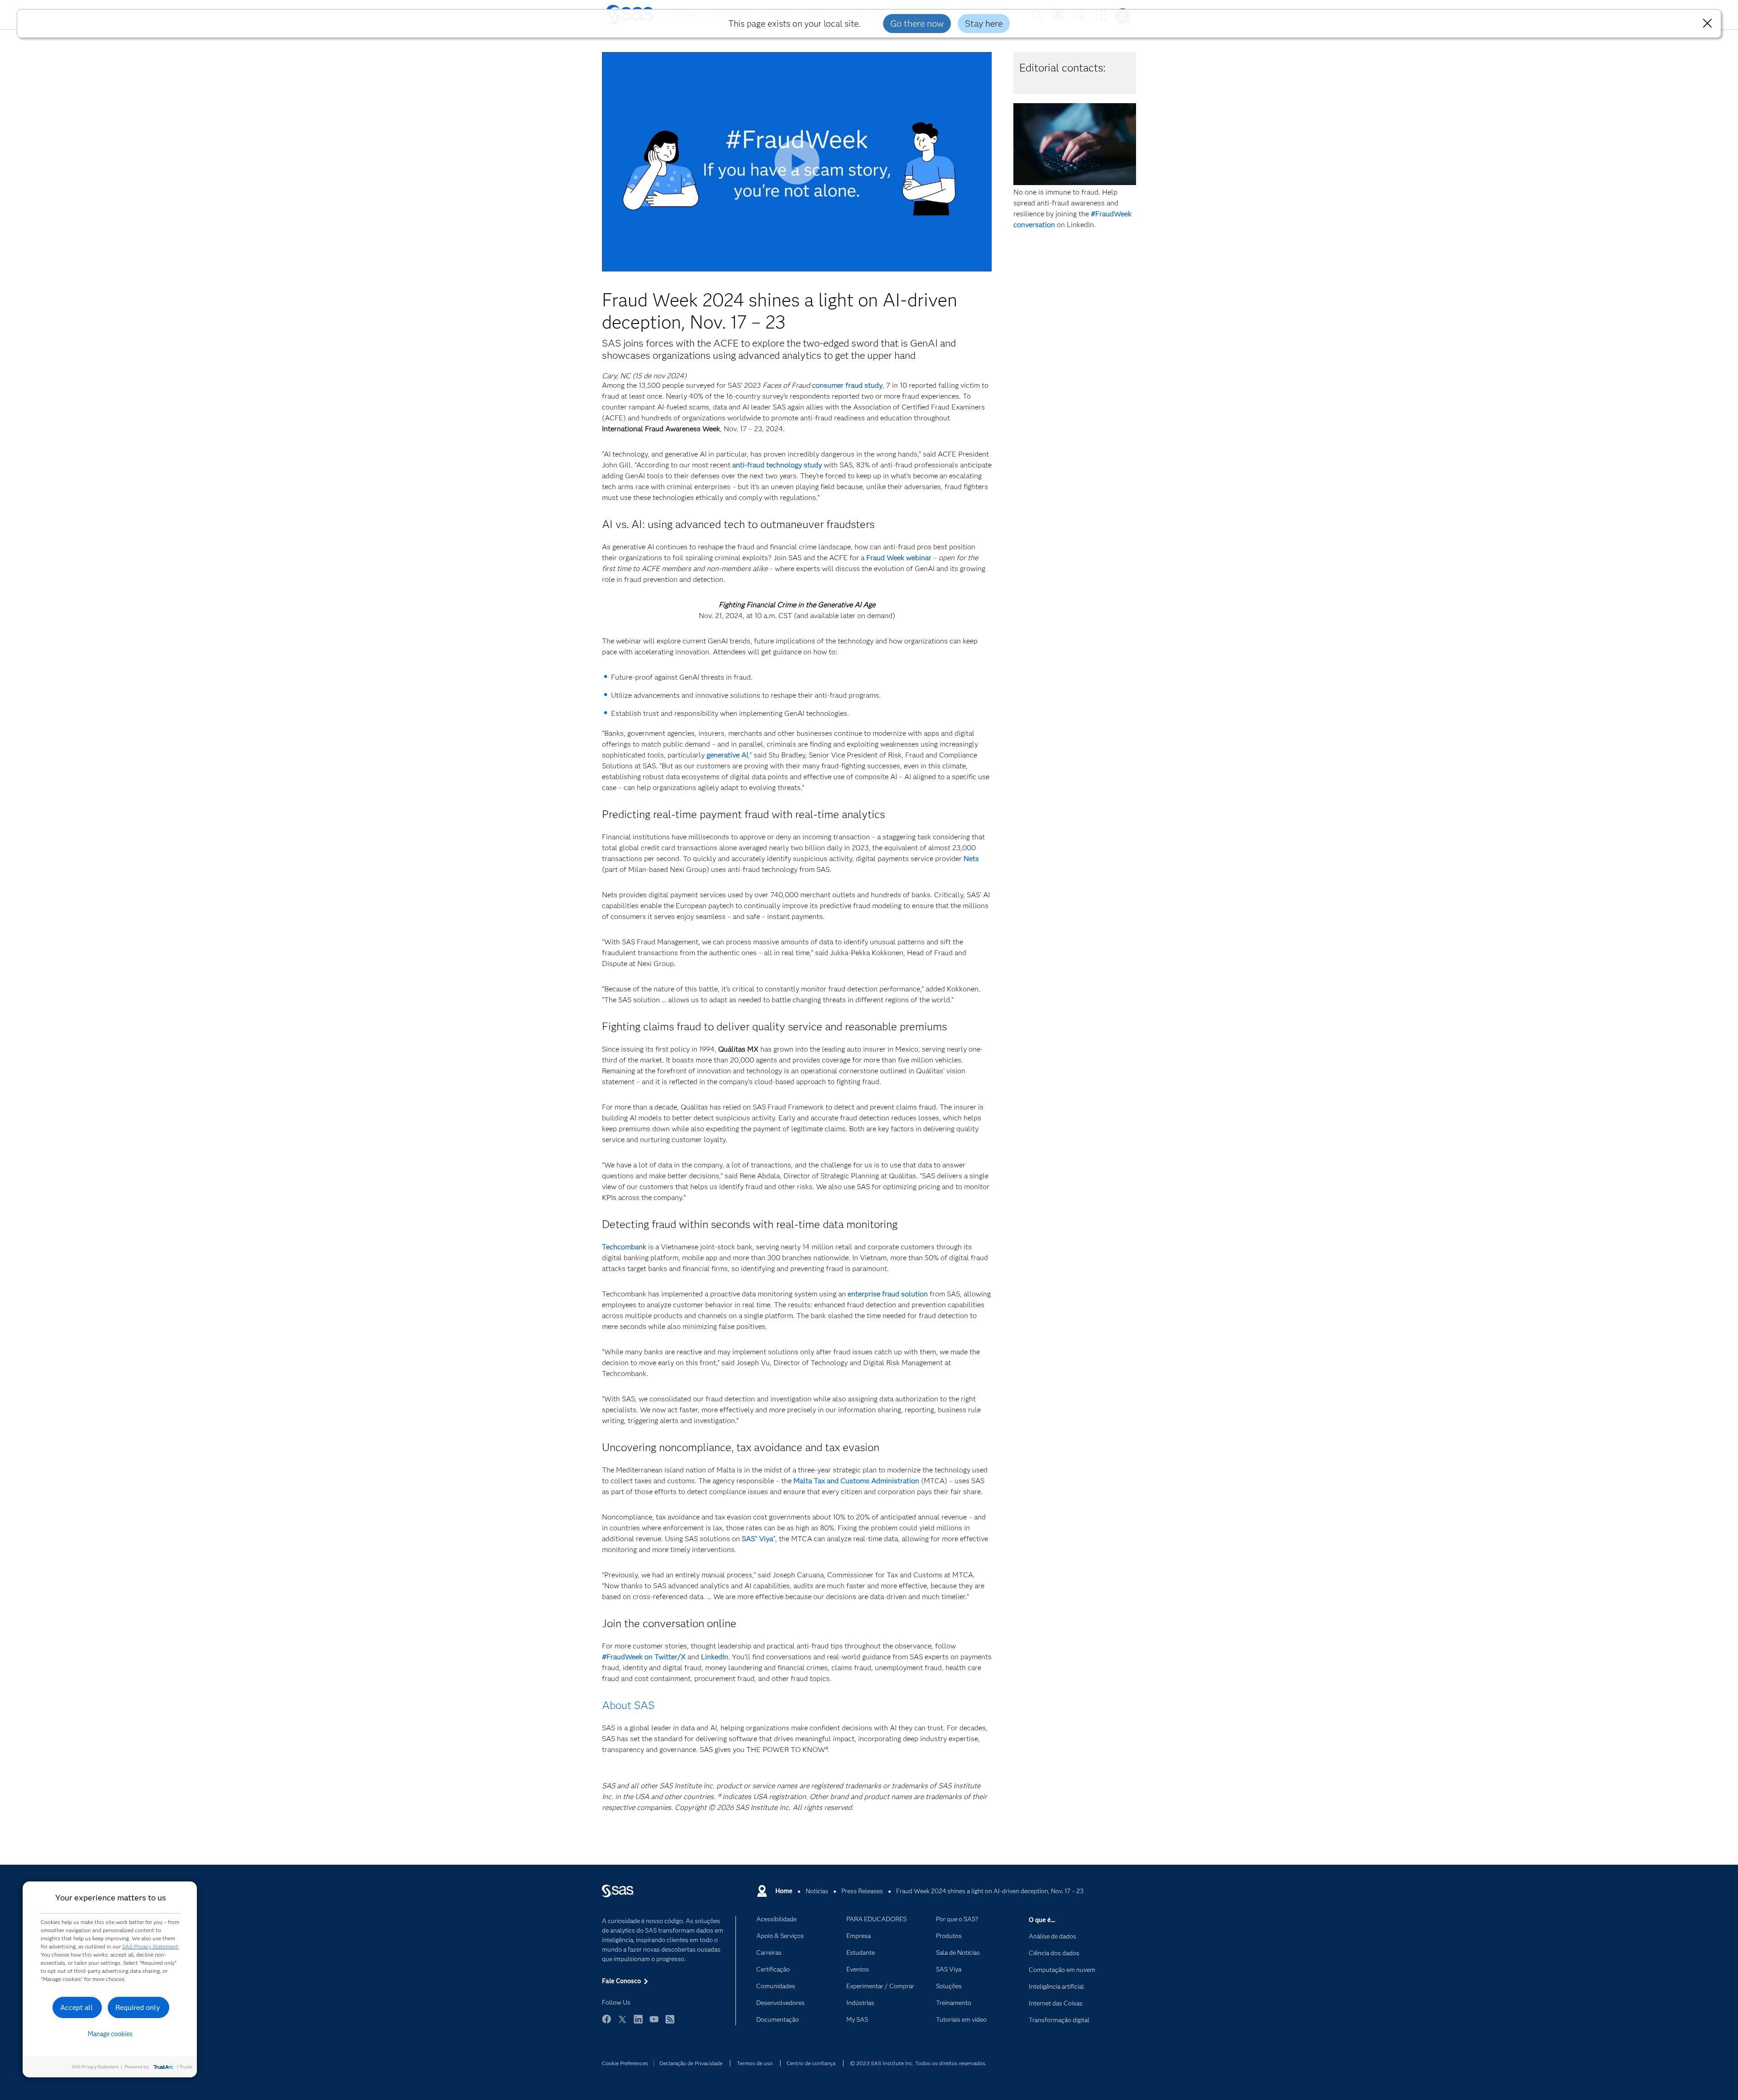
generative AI (727, 755)
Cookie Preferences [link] (625, 2063)
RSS (670, 2023)
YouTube (654, 2023)
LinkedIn (638, 2023)
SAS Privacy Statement (150, 1946)
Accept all (76, 2007)
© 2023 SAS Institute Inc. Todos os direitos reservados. (918, 2063)
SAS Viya (759, 1539)
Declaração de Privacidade (691, 2063)
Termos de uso (755, 2063)
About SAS (628, 1705)
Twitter (622, 2023)
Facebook (606, 2023)
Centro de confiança (811, 2063)
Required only (138, 2007)
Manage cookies (110, 2034)
